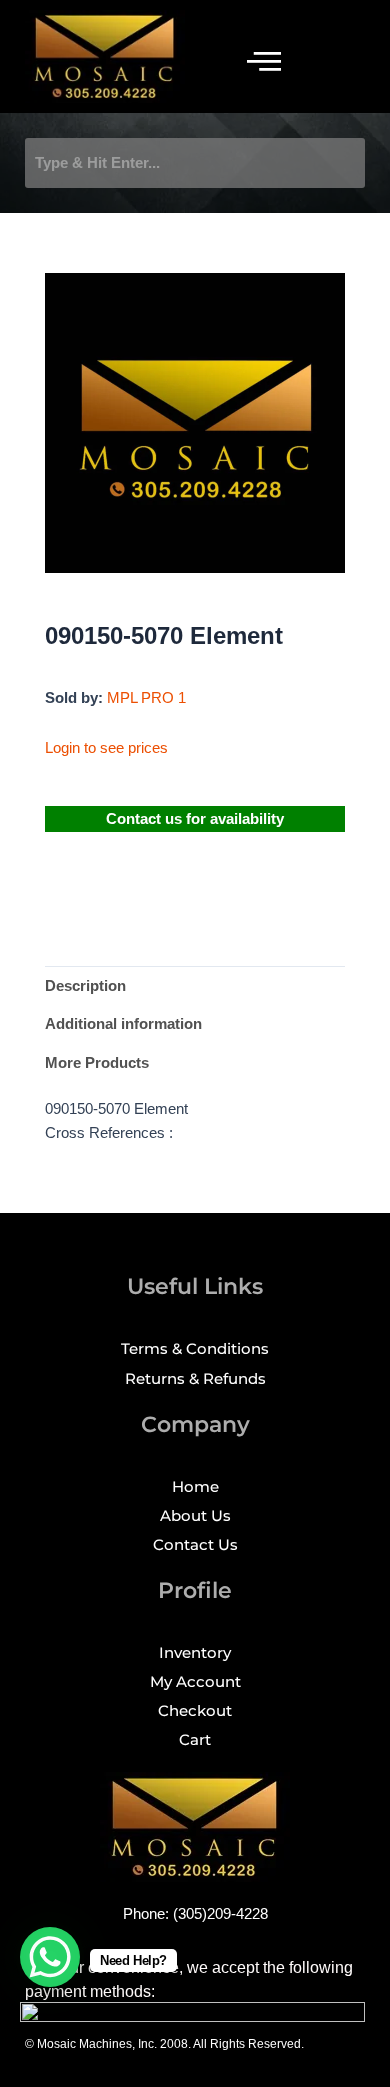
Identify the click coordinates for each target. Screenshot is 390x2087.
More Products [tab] (97, 1063)
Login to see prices (106, 748)
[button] (264, 61)
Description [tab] (85, 986)
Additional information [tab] (123, 1024)
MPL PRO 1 (146, 698)
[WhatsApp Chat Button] (50, 1957)
